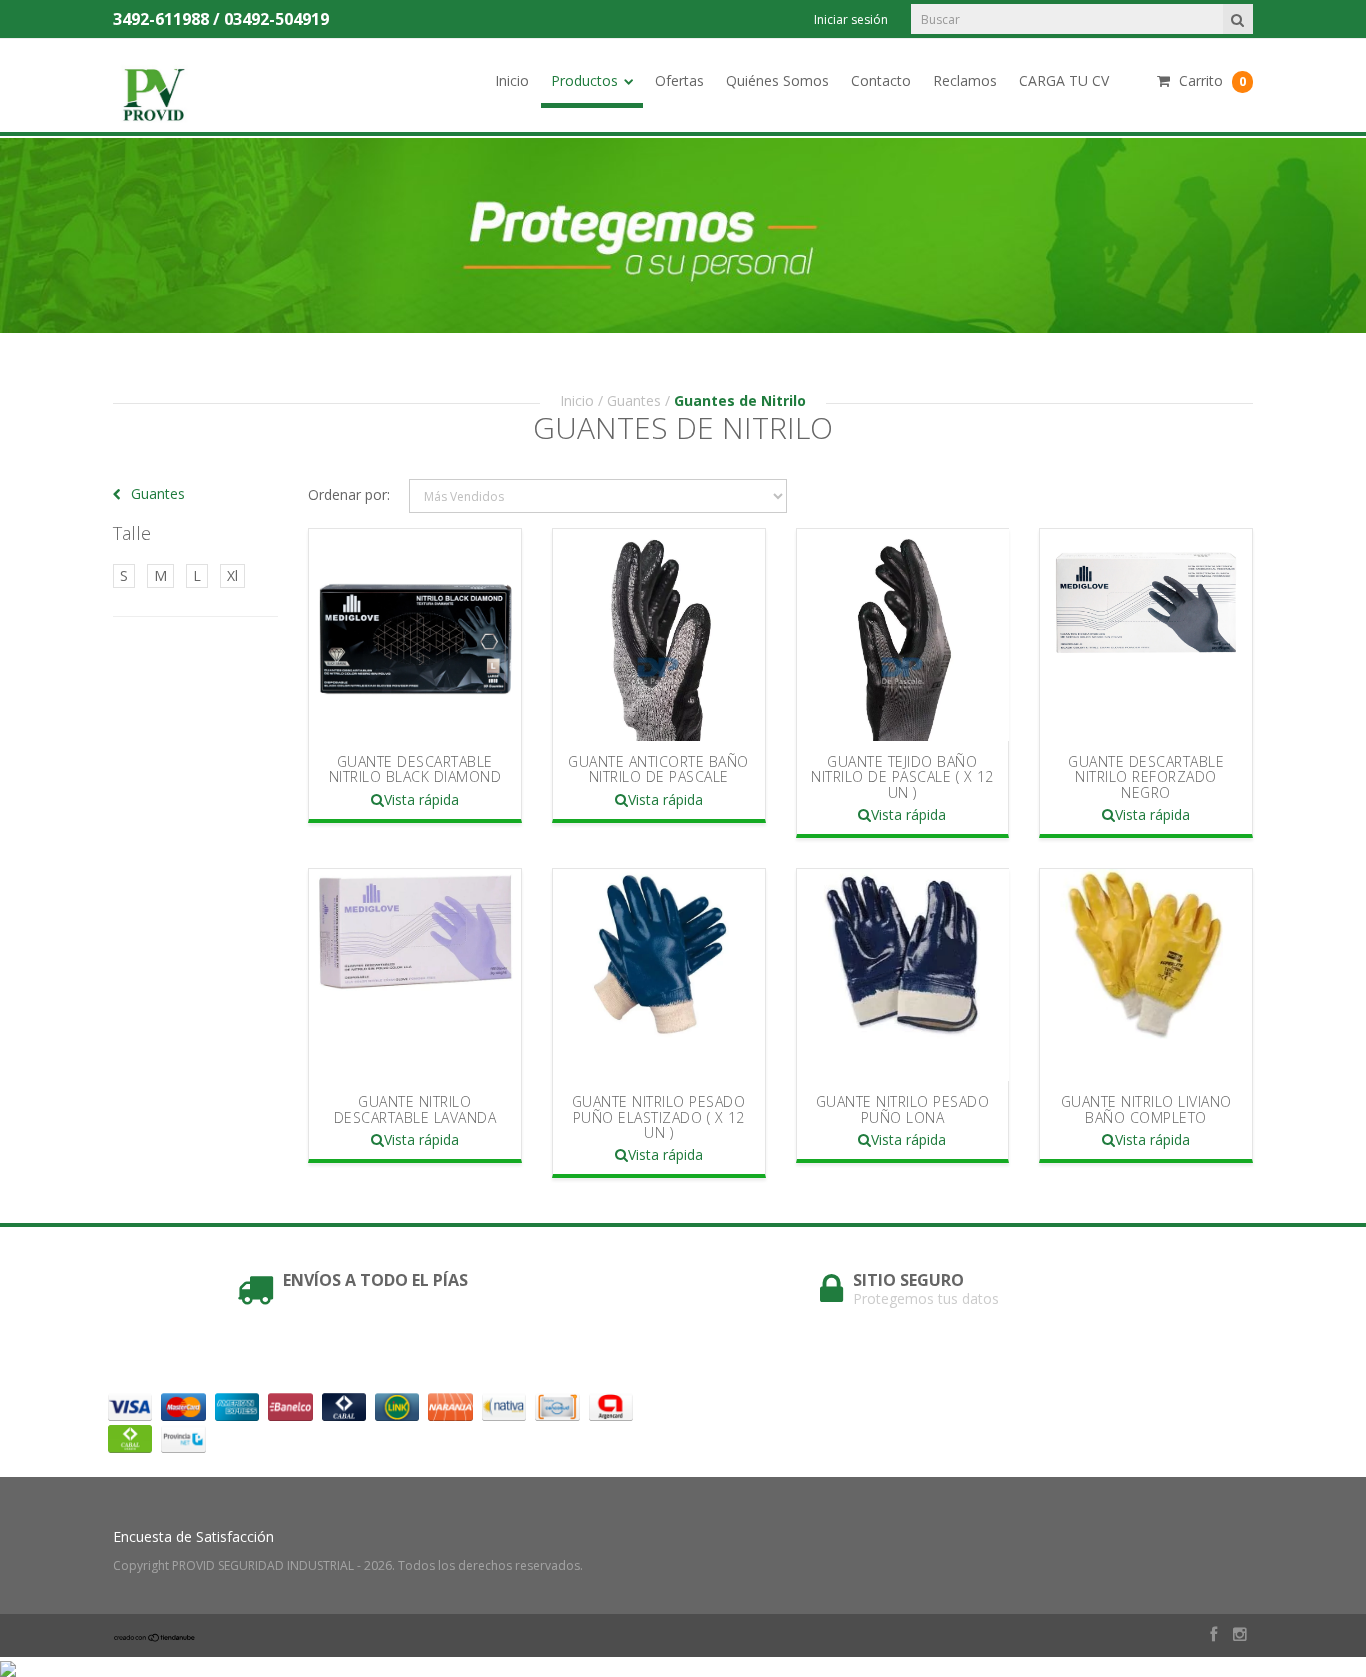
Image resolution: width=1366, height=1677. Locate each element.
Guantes (634, 400)
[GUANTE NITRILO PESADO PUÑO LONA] (903, 975)
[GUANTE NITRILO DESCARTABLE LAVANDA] (415, 975)
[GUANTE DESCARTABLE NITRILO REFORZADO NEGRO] (1146, 635)
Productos (584, 80)
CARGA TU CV (1064, 80)
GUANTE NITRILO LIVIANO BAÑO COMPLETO (1146, 1109)
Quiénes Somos (777, 80)
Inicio (512, 80)
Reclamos (965, 80)
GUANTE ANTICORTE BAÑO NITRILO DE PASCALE (658, 769)
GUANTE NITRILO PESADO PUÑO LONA (903, 1109)
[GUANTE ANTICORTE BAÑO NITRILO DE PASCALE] (659, 635)
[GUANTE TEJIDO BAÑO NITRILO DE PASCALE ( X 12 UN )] (903, 635)
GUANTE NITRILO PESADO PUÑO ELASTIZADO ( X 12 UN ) (659, 1117)
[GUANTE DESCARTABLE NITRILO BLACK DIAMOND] (415, 635)
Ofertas (679, 80)
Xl (232, 575)
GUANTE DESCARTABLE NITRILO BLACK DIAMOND (415, 769)
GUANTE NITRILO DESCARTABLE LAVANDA (415, 1109)
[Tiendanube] (155, 1636)
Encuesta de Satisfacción (193, 1536)
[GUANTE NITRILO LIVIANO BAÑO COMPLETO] (1146, 975)
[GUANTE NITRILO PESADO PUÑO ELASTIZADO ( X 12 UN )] (659, 975)
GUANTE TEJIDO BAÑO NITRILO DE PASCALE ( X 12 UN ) (902, 777)
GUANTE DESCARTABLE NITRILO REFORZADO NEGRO (1146, 777)
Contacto (881, 80)
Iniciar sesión (851, 19)
